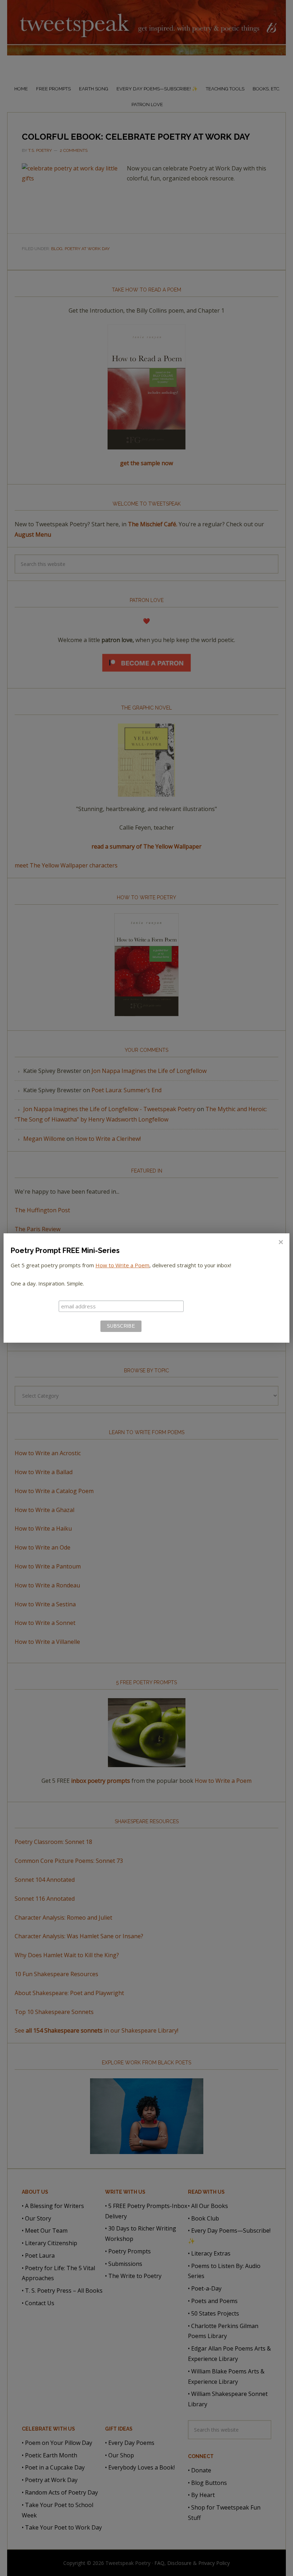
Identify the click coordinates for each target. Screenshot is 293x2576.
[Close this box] (280, 1242)
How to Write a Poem (122, 1265)
